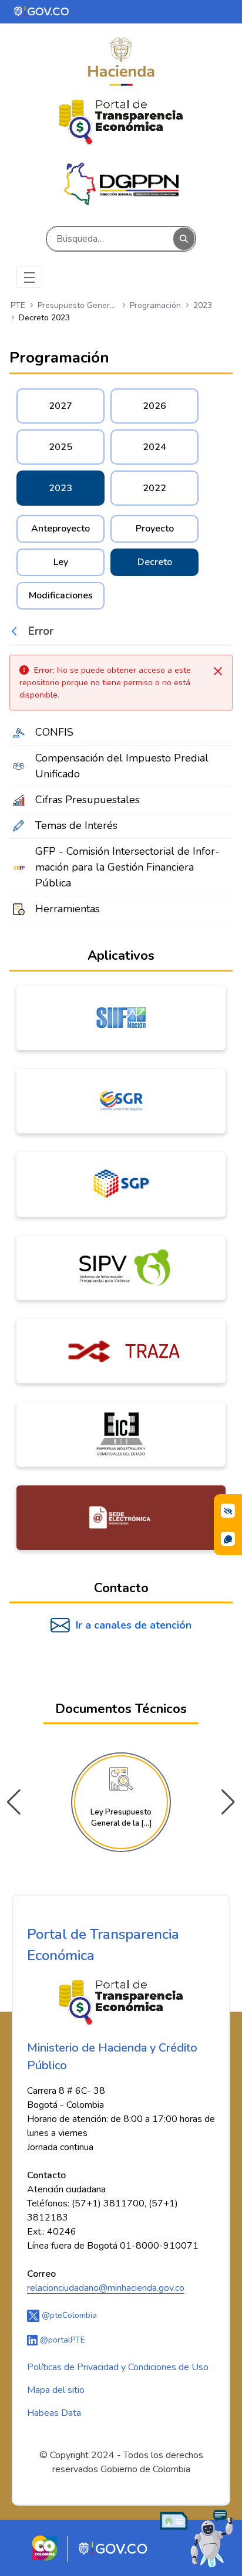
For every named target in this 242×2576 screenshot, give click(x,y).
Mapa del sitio (56, 2390)
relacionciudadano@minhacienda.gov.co (106, 2288)
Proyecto (155, 529)
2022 (154, 488)
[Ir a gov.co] (42, 11)
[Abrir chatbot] (197, 2538)
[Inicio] (121, 122)
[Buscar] (184, 239)
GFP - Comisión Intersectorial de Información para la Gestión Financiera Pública (127, 867)
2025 (60, 447)
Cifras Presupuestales (88, 800)
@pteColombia (68, 2315)
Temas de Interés (76, 825)
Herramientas (68, 909)
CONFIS (54, 732)
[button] (228, 1802)
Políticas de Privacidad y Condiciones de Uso (118, 2367)
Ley (61, 562)
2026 (154, 406)
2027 (60, 406)
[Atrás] (17, 631)
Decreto (155, 562)
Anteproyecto (60, 529)
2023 (60, 488)
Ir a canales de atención (134, 1625)
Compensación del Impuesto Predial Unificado (122, 766)
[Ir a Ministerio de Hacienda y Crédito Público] (121, 62)
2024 (154, 447)
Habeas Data (54, 2413)
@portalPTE (61, 2340)
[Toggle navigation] (29, 277)
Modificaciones (61, 595)
